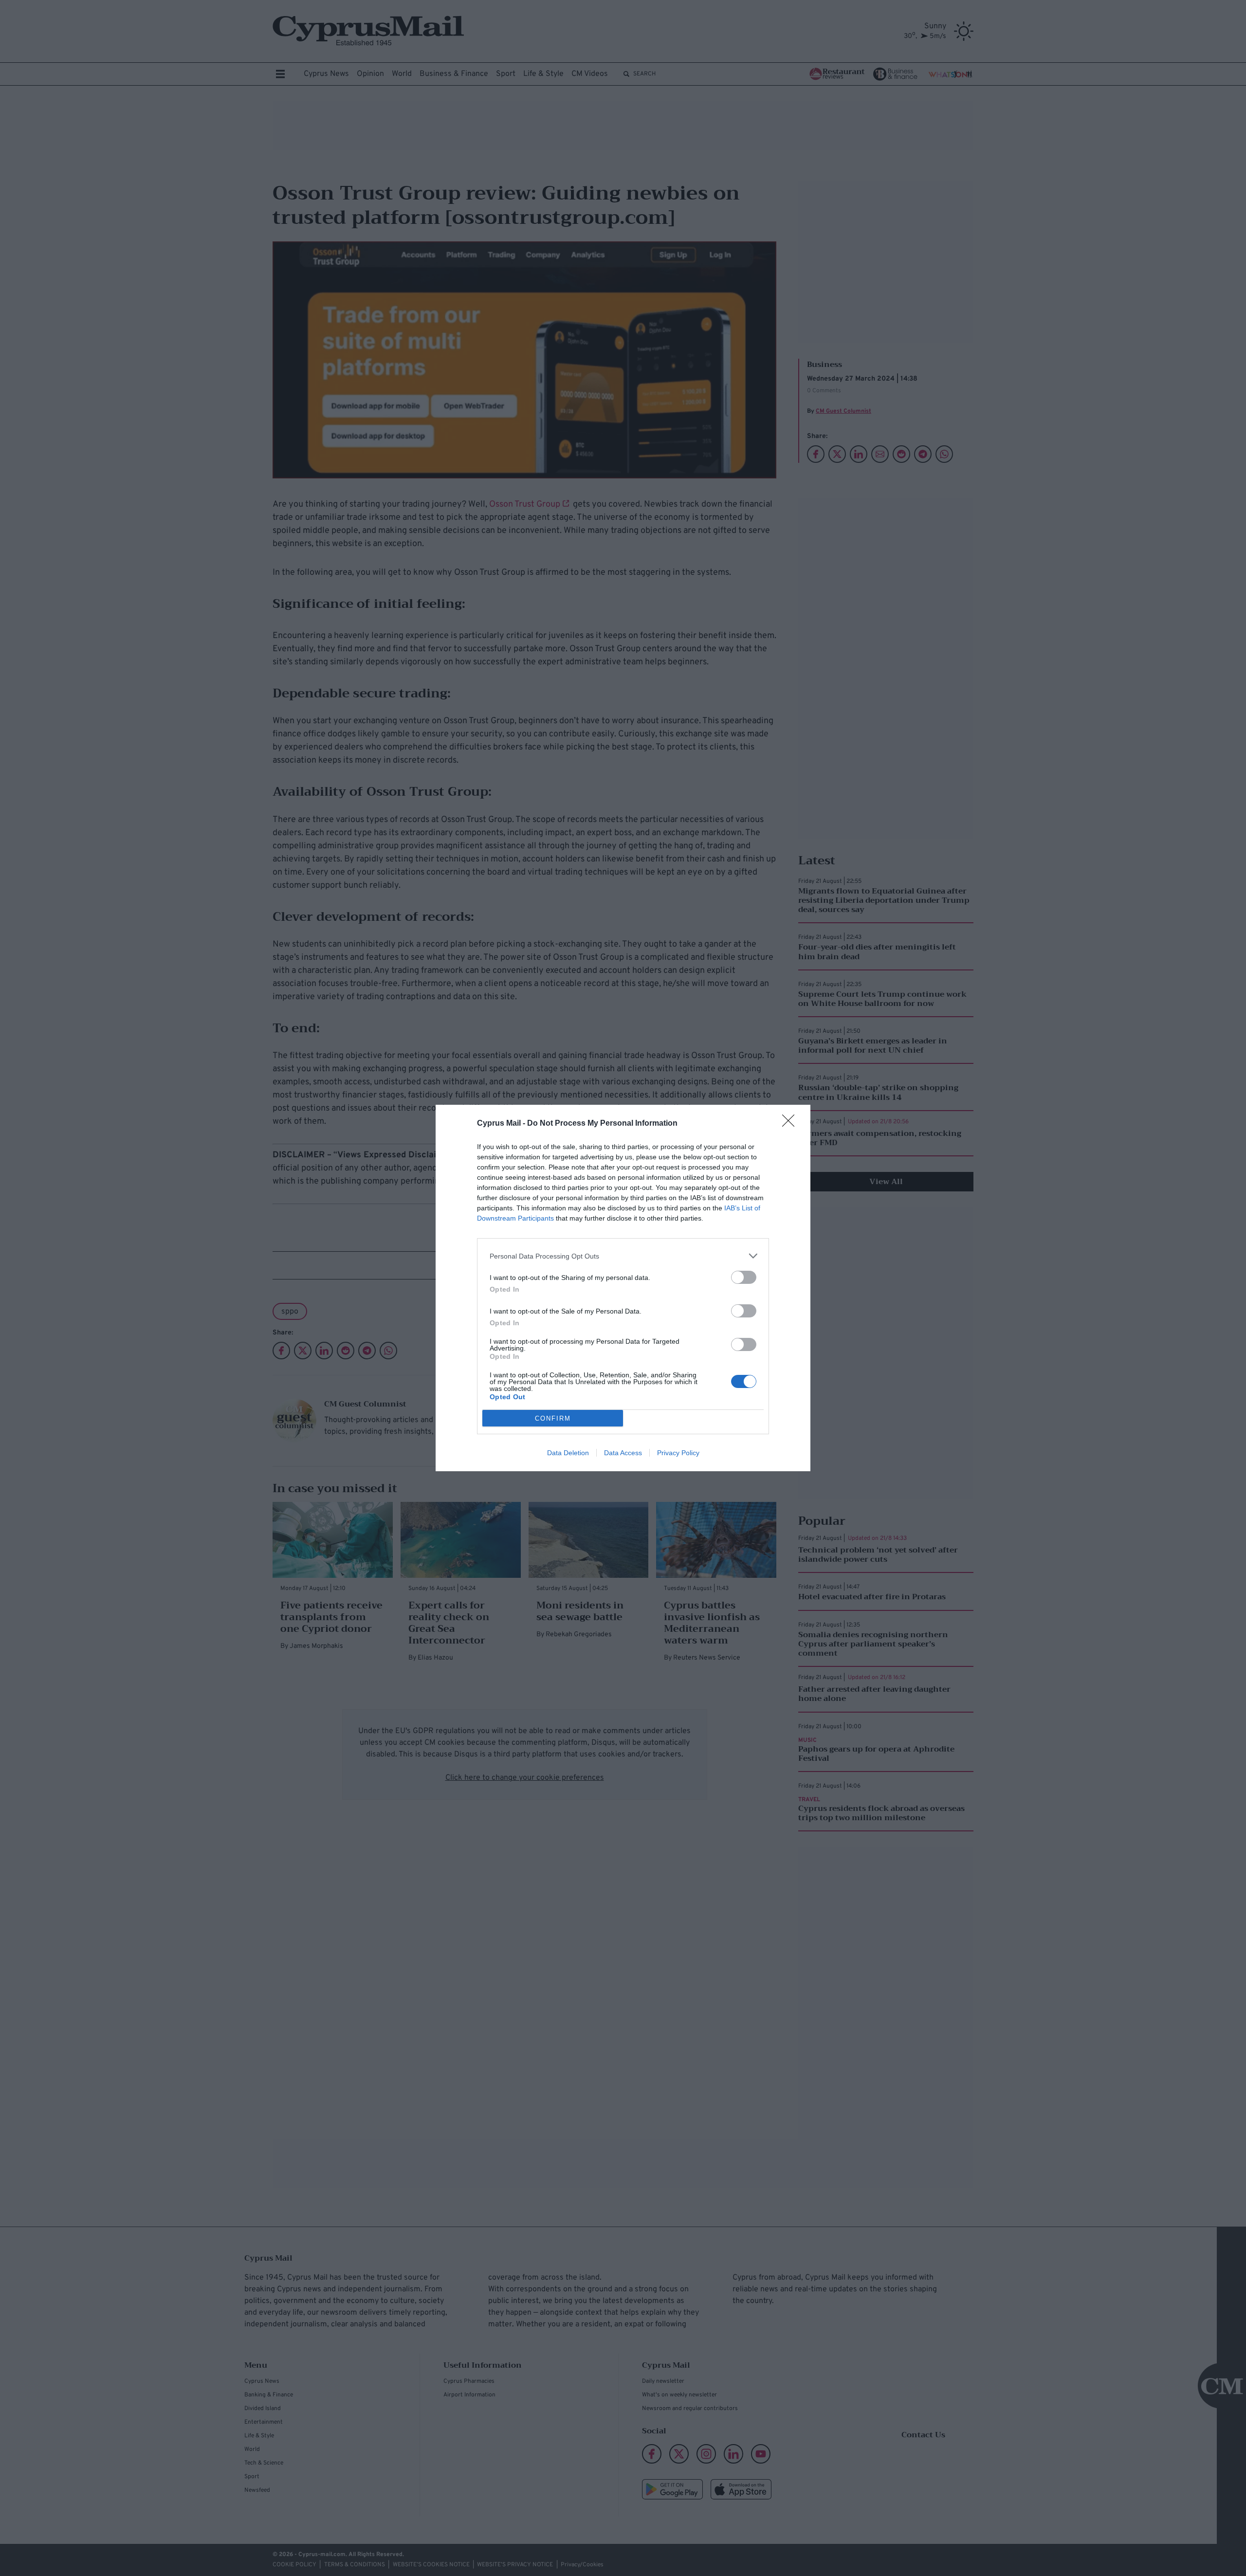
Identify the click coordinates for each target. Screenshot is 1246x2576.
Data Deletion (568, 1453)
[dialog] (623, 1288)
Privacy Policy (678, 1453)
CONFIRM (553, 1418)
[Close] (791, 1124)
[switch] (744, 1277)
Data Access (623, 1453)
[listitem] (623, 1256)
